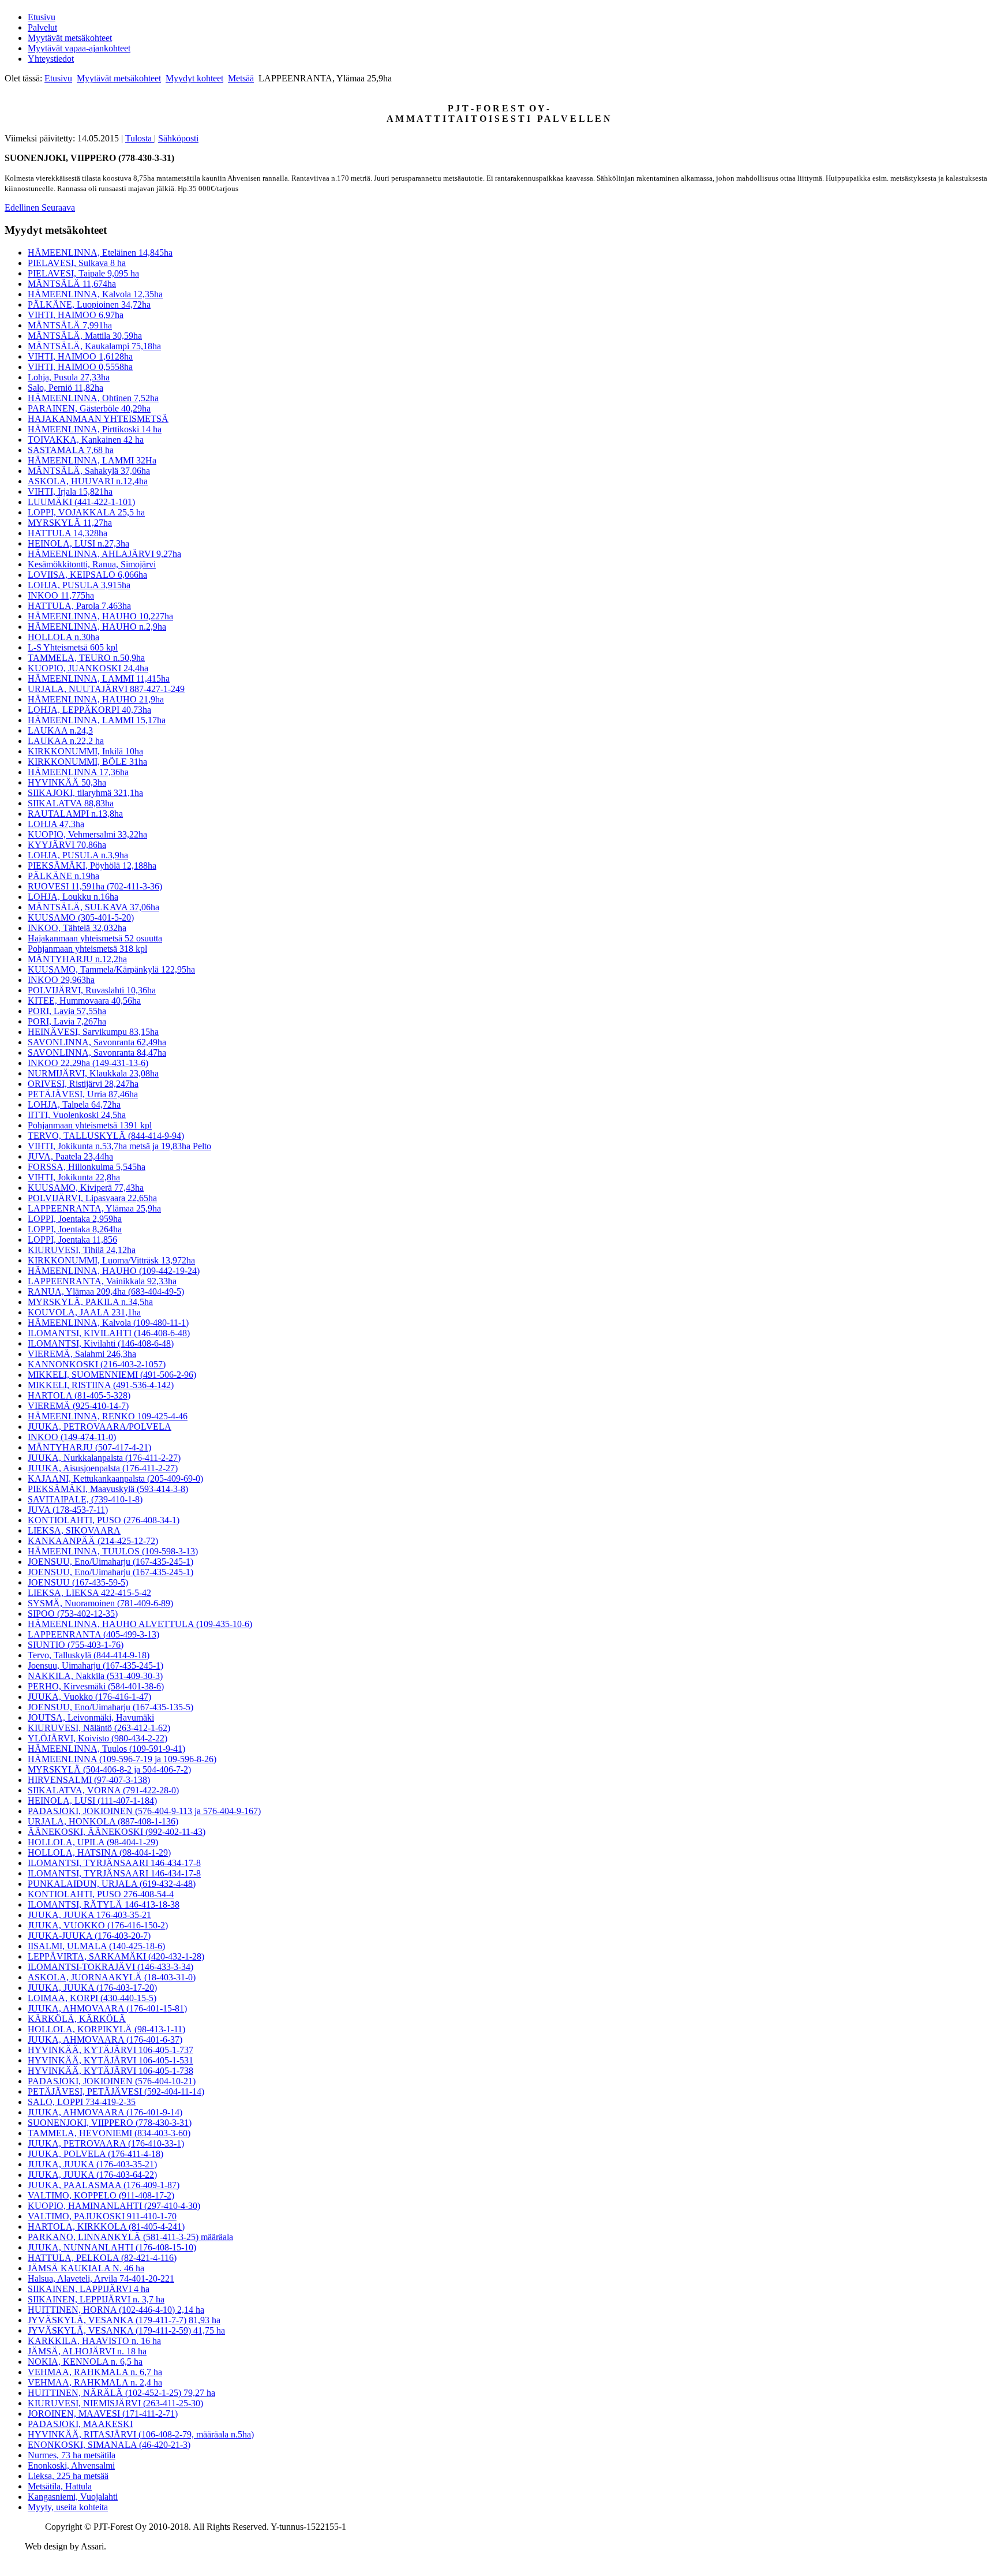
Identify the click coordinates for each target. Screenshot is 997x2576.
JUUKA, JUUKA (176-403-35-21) (92, 2164)
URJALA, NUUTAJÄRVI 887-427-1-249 (106, 689)
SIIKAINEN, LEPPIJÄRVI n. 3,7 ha (96, 2299)
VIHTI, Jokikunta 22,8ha (74, 1177)
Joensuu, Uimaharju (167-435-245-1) (95, 1665)
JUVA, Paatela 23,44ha (70, 1156)
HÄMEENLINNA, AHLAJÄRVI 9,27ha (104, 554)
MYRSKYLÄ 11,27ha (70, 523)
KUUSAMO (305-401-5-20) (81, 917)
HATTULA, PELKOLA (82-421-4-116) (102, 2258)
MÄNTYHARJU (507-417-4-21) (89, 1447)
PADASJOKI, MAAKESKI (80, 2424)
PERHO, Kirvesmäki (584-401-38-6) (96, 1686)
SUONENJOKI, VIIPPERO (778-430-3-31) (110, 2123)
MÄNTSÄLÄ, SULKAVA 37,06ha (93, 907)
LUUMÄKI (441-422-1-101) (81, 502)
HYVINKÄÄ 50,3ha (67, 782)
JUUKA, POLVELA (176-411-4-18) (95, 2154)
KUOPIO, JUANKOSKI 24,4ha (88, 668)
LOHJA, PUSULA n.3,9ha (78, 855)
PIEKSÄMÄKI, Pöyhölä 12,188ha (92, 865)
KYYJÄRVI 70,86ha (67, 845)
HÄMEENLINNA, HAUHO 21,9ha (96, 699)
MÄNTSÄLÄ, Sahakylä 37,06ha (89, 471)
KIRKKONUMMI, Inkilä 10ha (85, 751)
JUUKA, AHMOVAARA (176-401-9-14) (105, 2112)
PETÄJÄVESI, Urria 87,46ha (83, 1094)
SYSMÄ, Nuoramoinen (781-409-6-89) (100, 1603)
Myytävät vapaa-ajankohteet (79, 48)
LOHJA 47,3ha (56, 824)
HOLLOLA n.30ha (63, 637)
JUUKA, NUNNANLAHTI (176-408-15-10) (112, 2247)
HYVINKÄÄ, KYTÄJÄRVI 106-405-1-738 (110, 2071)
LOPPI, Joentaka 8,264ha (75, 1229)
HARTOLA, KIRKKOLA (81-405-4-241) (106, 2227)
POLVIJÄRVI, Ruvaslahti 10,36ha (92, 990)
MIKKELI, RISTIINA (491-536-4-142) (101, 1385)
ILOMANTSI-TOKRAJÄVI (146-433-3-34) (110, 1967)
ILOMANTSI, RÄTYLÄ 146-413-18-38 (104, 1904)
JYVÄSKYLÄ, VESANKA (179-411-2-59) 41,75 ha (126, 2330)
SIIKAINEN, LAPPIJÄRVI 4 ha (89, 2289)
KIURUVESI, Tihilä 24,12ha (82, 1250)
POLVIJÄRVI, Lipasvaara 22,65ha (92, 1198)
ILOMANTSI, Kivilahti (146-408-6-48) (101, 1343)
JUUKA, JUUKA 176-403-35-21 (89, 1915)
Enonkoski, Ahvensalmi (71, 2465)
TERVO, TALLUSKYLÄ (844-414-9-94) (106, 1136)
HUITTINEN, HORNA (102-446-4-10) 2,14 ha (116, 2310)
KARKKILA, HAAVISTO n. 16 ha (94, 2341)
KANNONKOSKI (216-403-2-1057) (97, 1364)
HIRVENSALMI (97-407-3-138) (89, 1780)
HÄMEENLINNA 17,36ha (78, 772)
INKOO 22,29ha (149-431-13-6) (88, 1063)
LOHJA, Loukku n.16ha (73, 897)
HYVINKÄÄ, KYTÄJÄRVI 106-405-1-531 (110, 2060)
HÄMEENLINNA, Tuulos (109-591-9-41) (106, 1749)
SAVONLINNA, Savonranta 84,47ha (97, 1053)
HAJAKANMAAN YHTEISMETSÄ (98, 419)
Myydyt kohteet (194, 78)
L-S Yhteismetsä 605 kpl (73, 647)
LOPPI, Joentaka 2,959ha (75, 1219)
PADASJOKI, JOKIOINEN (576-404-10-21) (112, 2081)
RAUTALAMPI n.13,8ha (75, 814)
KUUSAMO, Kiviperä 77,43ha (86, 1188)
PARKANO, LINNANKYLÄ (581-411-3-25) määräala (130, 2237)
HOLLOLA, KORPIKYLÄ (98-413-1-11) (106, 2029)
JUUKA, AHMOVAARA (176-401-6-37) (105, 2040)
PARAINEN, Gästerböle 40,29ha (89, 408)
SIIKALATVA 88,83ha (71, 803)
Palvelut (42, 27)
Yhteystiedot (51, 59)
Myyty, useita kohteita (68, 2507)
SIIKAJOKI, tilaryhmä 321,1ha (85, 793)
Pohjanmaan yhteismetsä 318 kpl (87, 949)
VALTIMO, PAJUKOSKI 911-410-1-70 (102, 2216)
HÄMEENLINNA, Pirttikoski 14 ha (95, 429)
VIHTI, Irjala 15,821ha (70, 491)
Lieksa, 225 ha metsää (68, 2476)
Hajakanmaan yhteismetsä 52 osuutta (95, 938)
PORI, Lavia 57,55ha (67, 1011)
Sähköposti (178, 138)
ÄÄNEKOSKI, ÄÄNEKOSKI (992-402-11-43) (117, 1832)
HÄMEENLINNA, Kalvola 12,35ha (95, 294)
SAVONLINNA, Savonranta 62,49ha (97, 1042)
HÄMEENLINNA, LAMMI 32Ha (92, 460)
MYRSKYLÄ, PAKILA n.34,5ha (90, 1302)
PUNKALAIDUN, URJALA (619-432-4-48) (112, 1884)
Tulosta (140, 138)
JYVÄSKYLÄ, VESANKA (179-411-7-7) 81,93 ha (124, 2320)
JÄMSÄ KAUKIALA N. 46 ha (86, 2268)
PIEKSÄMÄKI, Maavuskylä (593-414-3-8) (108, 1489)
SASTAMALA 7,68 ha (71, 450)
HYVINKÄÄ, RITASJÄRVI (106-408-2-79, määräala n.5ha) (141, 2434)
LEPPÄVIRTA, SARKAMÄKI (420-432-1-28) (116, 1956)
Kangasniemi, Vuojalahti (73, 2497)
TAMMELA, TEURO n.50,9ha (86, 658)
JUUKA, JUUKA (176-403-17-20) (92, 1988)
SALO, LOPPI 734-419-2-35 (82, 2102)
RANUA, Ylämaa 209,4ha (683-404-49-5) (106, 1291)
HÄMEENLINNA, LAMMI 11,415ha (99, 678)
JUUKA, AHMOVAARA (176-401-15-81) (107, 2008)
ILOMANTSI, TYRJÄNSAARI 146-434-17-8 (114, 1863)
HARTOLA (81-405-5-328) (79, 1395)
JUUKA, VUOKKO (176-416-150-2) (98, 1925)
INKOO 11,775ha (61, 595)
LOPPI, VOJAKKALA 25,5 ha (86, 512)
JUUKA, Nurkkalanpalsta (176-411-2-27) (104, 1458)
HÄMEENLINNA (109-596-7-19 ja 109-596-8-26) (122, 1759)
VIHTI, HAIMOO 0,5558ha (80, 367)
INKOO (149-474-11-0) (72, 1437)
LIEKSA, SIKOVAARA (74, 1530)
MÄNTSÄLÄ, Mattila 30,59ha (85, 336)
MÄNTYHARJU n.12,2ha (77, 959)
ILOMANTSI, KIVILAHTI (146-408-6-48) (109, 1333)
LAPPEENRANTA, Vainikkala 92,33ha (102, 1281)
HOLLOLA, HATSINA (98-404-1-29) (99, 1852)
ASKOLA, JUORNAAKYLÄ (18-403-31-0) (112, 1977)
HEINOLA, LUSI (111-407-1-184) (92, 1801)
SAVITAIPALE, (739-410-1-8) (85, 1499)
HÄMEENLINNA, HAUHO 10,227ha (100, 616)
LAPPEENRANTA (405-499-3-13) (93, 1634)
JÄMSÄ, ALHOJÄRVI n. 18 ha (87, 2351)
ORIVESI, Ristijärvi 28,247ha (83, 1084)
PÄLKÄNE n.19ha (63, 876)
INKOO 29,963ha (61, 980)
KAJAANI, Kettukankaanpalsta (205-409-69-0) (115, 1478)
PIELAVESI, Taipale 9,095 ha (83, 273)
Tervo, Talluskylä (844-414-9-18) (89, 1655)
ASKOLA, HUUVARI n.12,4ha (88, 481)
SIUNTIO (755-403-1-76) (76, 1645)
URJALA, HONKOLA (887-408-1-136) (103, 1821)
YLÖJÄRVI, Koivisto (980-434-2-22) (98, 1738)
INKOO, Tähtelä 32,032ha (77, 928)
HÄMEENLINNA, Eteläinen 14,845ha (100, 253)
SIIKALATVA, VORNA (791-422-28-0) (103, 1790)
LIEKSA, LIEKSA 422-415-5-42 (89, 1593)
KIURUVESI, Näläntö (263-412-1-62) (99, 1728)
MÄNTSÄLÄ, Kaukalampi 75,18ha (94, 346)
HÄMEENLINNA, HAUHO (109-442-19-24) (114, 1271)
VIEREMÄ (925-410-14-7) (78, 1406)
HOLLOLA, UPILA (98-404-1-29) (93, 1842)
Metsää (241, 78)
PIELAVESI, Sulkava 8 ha (77, 263)
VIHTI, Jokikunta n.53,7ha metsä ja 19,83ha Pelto (119, 1146)
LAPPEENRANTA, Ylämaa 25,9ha (94, 1208)
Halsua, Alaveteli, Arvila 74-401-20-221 (101, 2278)
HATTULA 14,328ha (68, 533)
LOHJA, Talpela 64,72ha (74, 1104)
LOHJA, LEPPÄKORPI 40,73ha (89, 710)
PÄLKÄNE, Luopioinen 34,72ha (89, 304)
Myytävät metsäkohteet (70, 38)
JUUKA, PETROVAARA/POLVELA (100, 1427)
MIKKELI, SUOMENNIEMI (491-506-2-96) (112, 1375)
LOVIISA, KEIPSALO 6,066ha (87, 575)
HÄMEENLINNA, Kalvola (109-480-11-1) (108, 1323)
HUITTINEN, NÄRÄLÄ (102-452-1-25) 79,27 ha (121, 2393)
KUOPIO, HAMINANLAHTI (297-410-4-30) (114, 2206)
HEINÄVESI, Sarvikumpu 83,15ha (93, 1032)
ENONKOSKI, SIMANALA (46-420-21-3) (109, 2445)
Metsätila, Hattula (60, 2486)
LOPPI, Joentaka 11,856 (72, 1240)
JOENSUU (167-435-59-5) (78, 1582)
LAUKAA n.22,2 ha (66, 741)
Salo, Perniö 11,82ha (65, 388)
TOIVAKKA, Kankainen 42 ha (86, 440)
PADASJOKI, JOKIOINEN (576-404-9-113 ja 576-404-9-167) (144, 1811)
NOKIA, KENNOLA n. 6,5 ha (85, 2362)
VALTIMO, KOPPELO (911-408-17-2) (101, 2195)
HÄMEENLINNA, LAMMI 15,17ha (97, 720)
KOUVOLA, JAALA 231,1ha (84, 1312)
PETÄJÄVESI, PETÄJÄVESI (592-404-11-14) (116, 2091)
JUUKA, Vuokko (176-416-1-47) (89, 1697)
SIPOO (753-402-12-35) (73, 1614)
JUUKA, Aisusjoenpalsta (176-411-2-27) (103, 1468)
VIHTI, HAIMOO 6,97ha (76, 315)
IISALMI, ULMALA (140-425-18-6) (96, 1946)
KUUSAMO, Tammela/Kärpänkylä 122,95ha (111, 969)
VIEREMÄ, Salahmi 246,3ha (82, 1354)
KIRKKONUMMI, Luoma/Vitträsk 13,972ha (111, 1260)
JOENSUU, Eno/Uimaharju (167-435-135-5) (110, 1707)
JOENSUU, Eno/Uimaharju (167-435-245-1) (110, 1562)
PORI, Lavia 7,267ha (67, 1021)
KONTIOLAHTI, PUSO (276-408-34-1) (104, 1520)
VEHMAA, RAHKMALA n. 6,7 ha (95, 2372)
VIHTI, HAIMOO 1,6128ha (80, 356)
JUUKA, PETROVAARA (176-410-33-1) (106, 2143)
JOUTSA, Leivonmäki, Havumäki (91, 1717)
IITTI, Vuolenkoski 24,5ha (77, 1115)
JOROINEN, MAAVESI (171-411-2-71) (103, 2414)
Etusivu (42, 17)
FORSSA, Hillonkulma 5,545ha (87, 1167)
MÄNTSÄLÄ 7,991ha (70, 325)
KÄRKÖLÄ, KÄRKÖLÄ (77, 2019)
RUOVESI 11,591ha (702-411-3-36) (95, 886)
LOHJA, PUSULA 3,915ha (79, 585)
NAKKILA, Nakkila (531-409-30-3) (95, 1676)
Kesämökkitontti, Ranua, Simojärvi (92, 564)
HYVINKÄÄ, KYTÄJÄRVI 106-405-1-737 (110, 2050)
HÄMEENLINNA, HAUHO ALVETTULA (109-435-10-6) (140, 1624)
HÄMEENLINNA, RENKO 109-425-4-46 (108, 1416)
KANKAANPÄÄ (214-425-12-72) (93, 1541)
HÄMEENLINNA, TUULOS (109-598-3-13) (113, 1551)
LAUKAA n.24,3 (60, 730)
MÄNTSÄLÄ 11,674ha (72, 284)
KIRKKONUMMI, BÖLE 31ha (87, 762)
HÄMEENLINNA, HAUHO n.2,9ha (97, 627)
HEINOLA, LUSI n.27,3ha (78, 543)
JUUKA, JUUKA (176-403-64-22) (92, 2175)
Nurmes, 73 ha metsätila (72, 2455)
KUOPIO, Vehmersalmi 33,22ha (87, 834)
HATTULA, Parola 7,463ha (79, 606)
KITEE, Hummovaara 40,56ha (84, 1001)
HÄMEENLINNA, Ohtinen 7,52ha (93, 398)
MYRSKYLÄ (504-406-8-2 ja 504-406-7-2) (109, 1769)
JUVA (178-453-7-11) (68, 1510)
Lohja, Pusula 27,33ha (69, 377)
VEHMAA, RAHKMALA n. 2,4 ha (95, 2382)
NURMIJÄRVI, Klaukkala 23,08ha (93, 1073)
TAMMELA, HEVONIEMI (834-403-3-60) (109, 2133)
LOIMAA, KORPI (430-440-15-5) (92, 1998)
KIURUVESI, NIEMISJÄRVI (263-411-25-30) (115, 2403)
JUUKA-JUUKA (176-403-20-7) (89, 1936)
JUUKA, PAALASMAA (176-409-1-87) (104, 2185)
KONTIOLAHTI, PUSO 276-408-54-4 (101, 1894)
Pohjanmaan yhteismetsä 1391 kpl (90, 1125)
